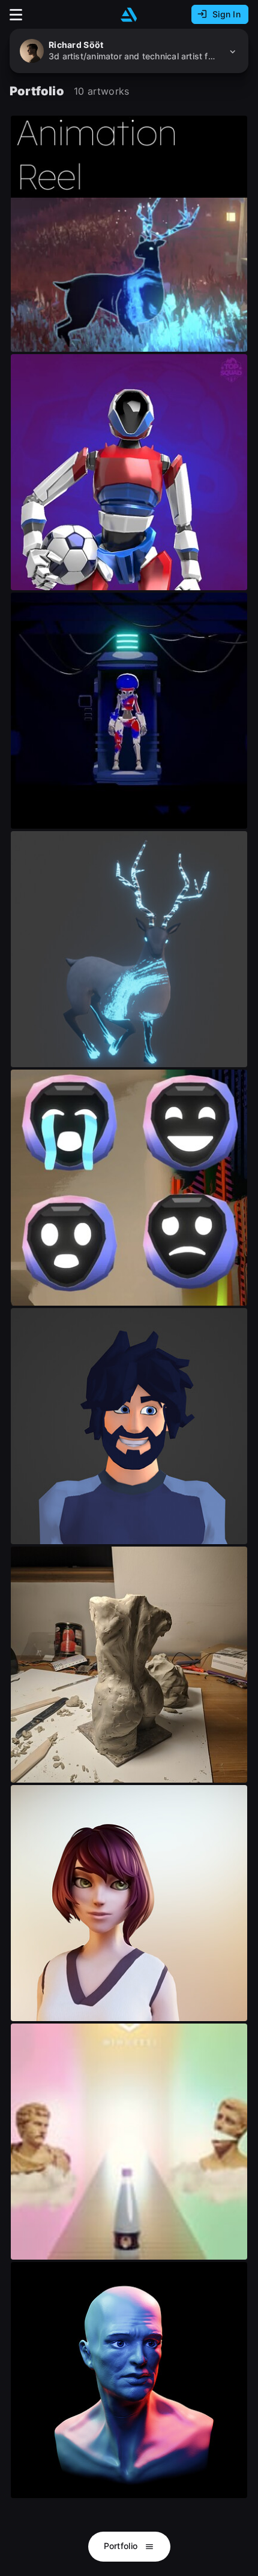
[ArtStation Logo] (129, 15)
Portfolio (122, 2546)
